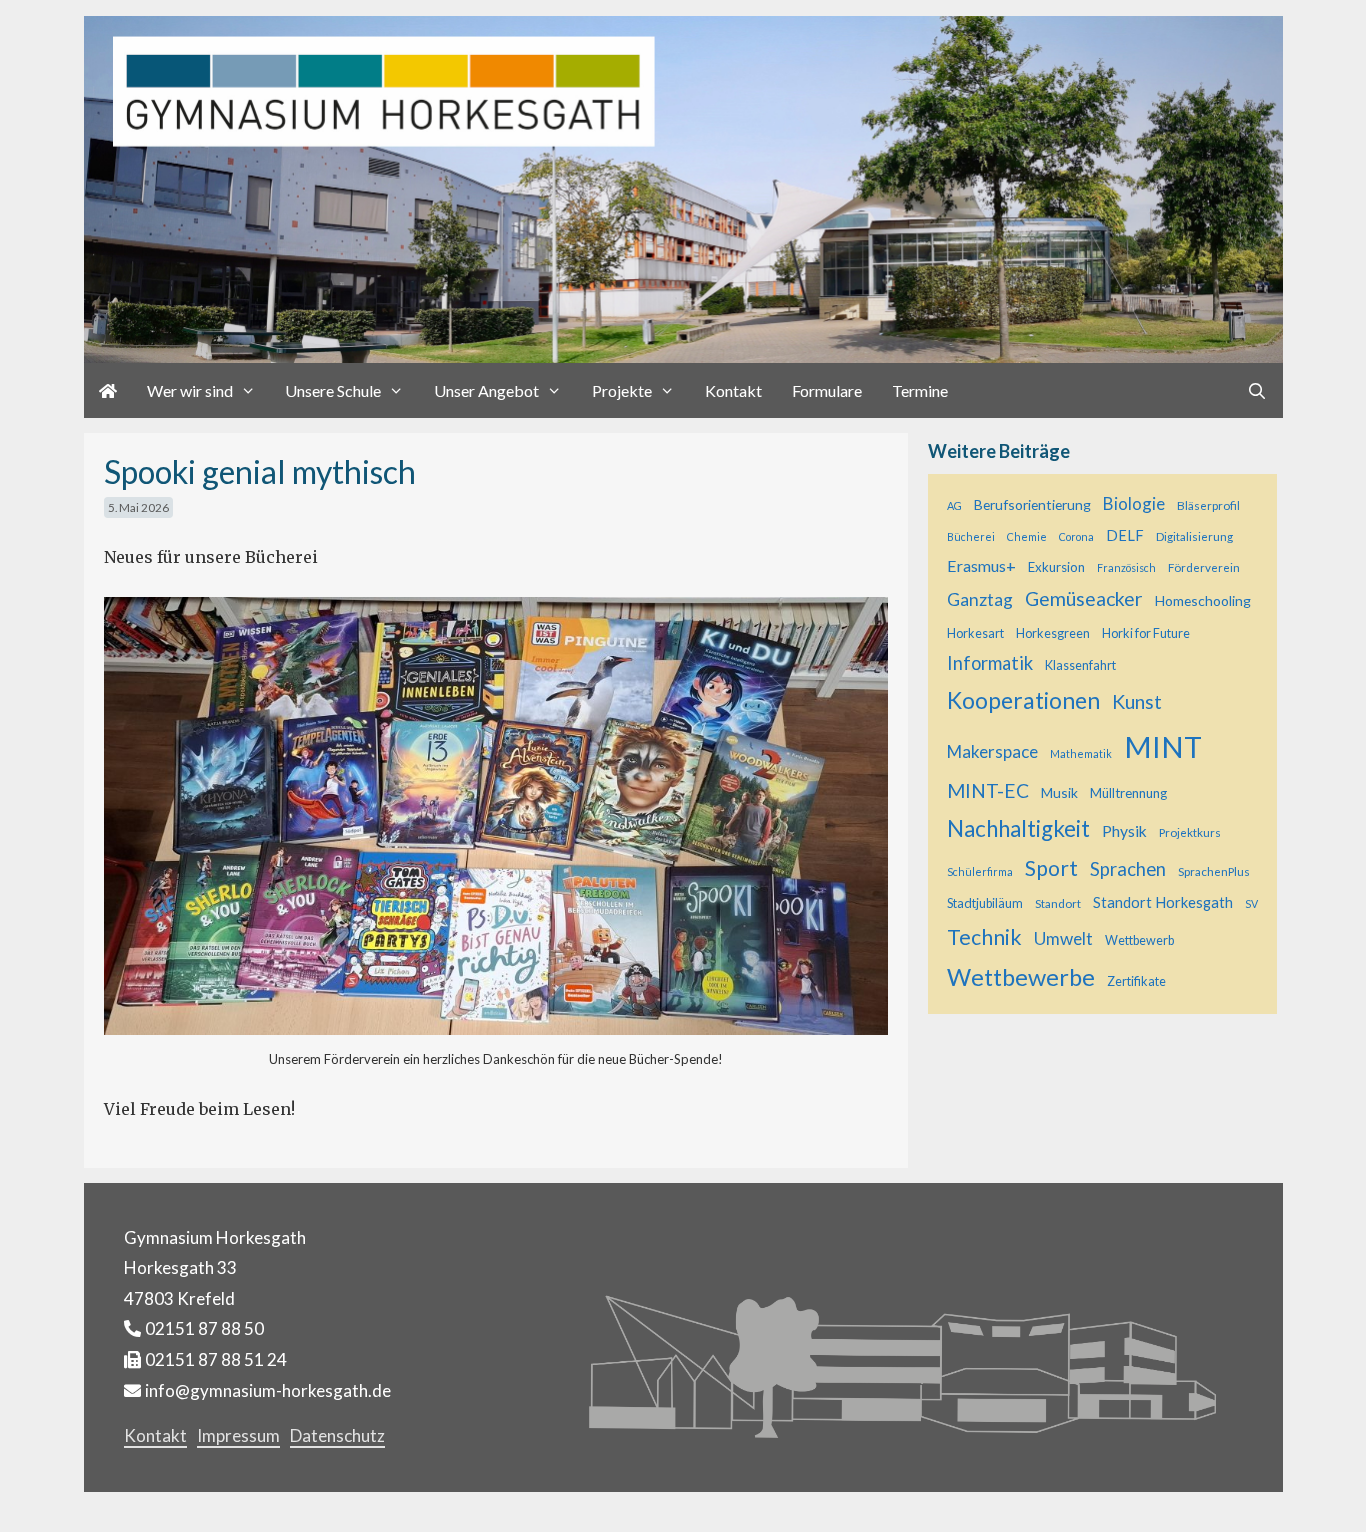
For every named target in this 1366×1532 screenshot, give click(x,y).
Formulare (827, 390)
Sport (1051, 867)
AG (954, 505)
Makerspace (992, 751)
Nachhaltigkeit (1018, 828)
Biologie (1134, 503)
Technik (984, 937)
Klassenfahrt (1080, 665)
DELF (1125, 535)
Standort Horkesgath (1163, 902)
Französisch (1126, 567)
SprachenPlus (1214, 871)
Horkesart (975, 633)
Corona (1076, 536)
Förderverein (1204, 567)
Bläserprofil (1208, 505)
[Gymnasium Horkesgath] (683, 188)
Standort (1058, 903)
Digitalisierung (1194, 536)
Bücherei (971, 536)
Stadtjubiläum (985, 903)
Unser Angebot (486, 390)
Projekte (622, 390)
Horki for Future (1146, 633)
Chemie (1027, 536)
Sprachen (1128, 869)
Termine (920, 390)
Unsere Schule (333, 390)
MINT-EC (988, 790)
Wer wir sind (190, 390)
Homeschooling (1203, 600)
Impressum (238, 1435)
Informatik (990, 663)
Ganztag (980, 599)
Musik (1059, 792)
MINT (1163, 746)
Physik (1124, 831)
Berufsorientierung (1032, 504)
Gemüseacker (1084, 598)
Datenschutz (337, 1435)
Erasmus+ (981, 565)
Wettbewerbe (1021, 977)
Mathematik (1081, 753)
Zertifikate (1136, 981)
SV (1251, 903)
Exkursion (1056, 567)
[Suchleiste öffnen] (1257, 390)
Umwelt (1063, 938)
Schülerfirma (980, 871)
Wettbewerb (1139, 940)
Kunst (1137, 701)
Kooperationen (1023, 700)
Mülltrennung (1128, 793)
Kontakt (733, 390)
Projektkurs (1190, 832)
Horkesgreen (1053, 633)
